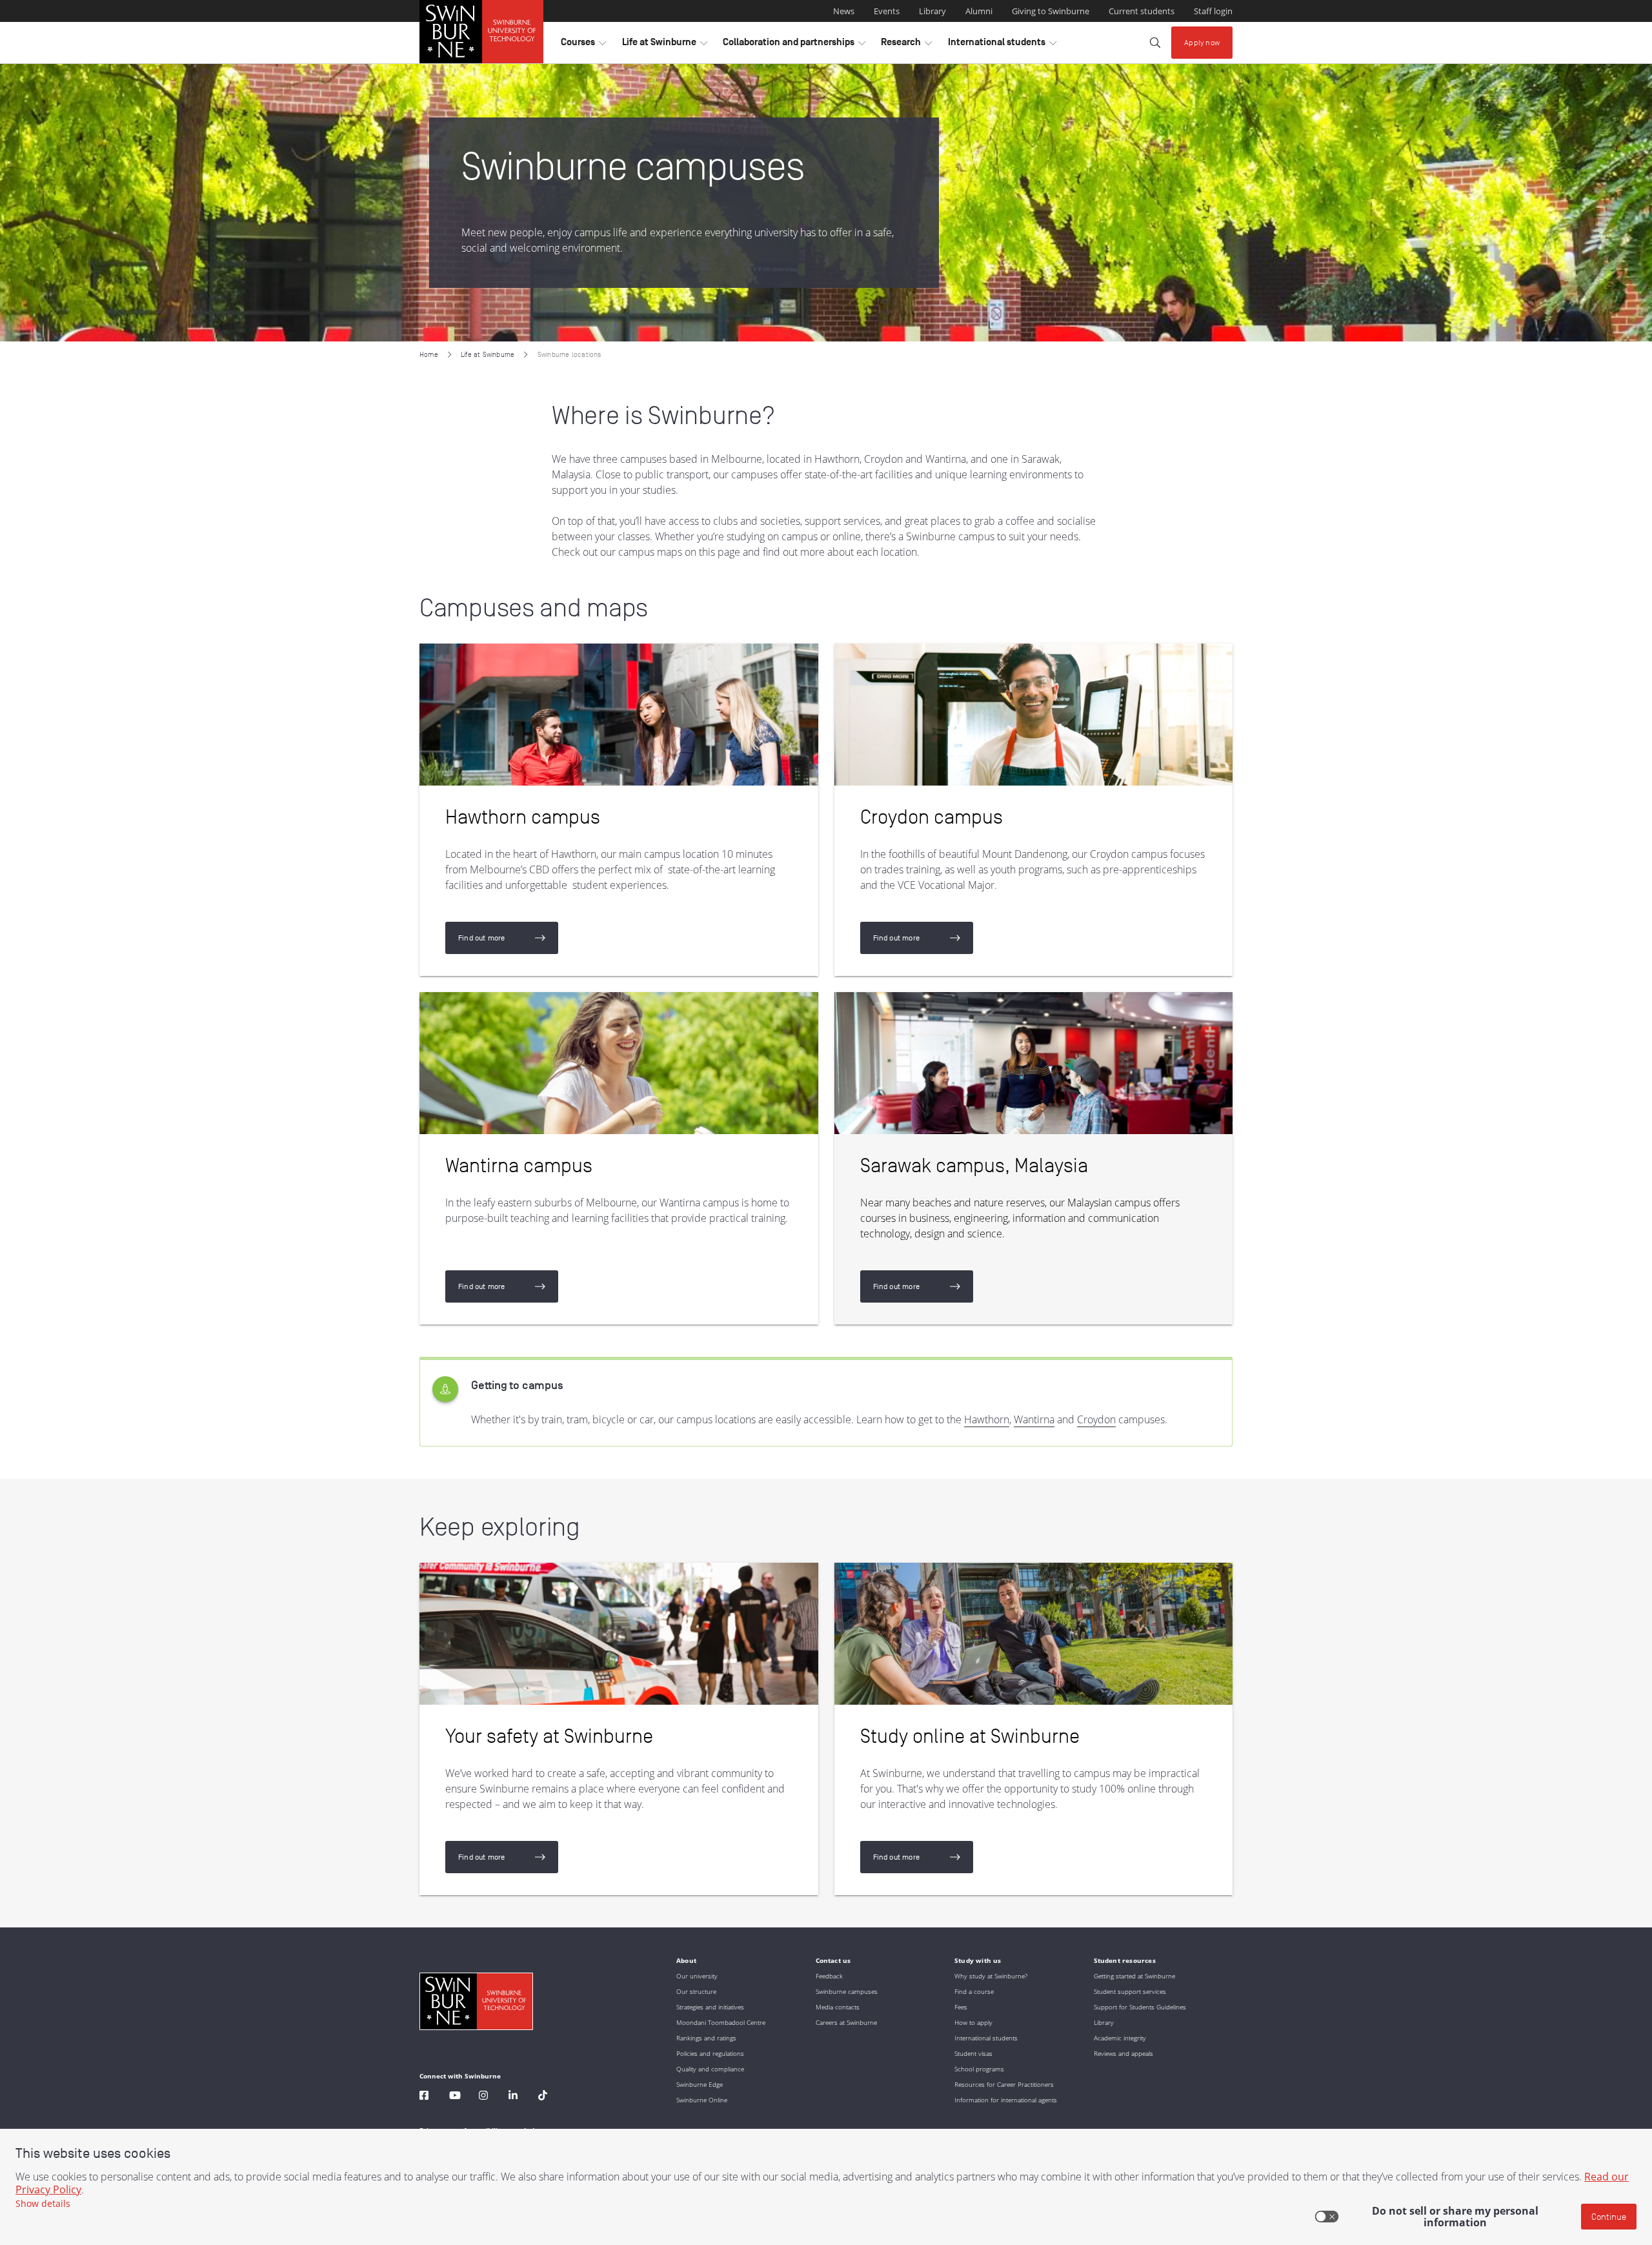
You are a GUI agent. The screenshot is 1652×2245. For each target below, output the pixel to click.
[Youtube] (455, 2097)
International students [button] (1002, 45)
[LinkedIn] (513, 2097)
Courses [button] (583, 45)
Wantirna (1034, 1419)
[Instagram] (483, 2097)
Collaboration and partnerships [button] (794, 45)
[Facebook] (424, 2097)
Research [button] (906, 45)
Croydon (1096, 1419)
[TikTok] (543, 2097)
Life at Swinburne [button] (665, 45)
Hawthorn (987, 1419)
